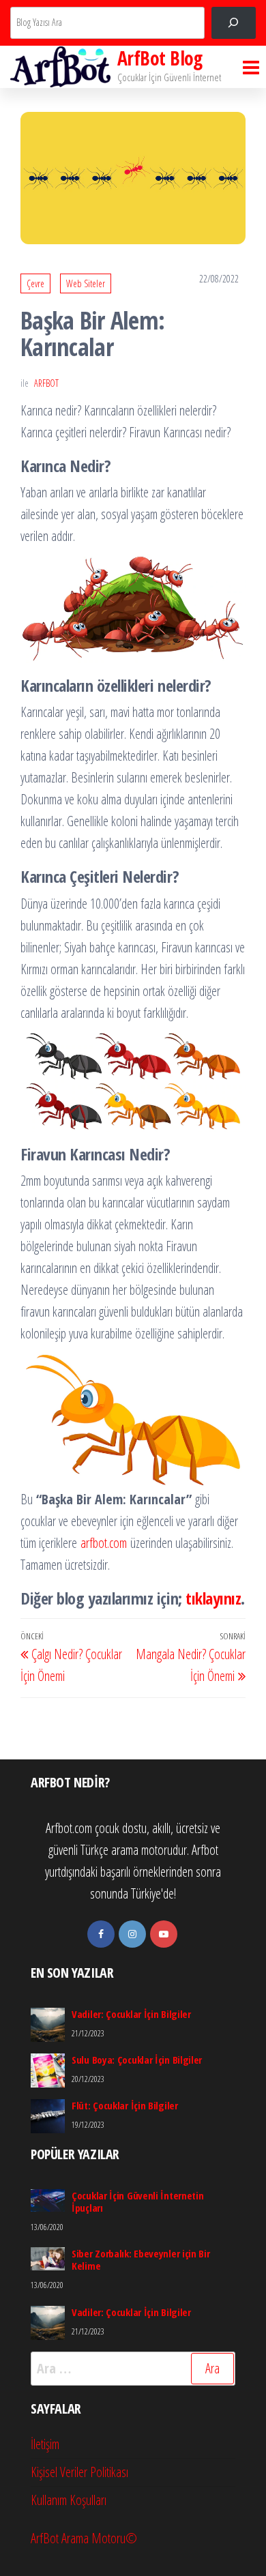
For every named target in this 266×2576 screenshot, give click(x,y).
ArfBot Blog (160, 58)
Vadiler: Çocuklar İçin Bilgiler (131, 2014)
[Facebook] (101, 1934)
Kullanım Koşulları (69, 2500)
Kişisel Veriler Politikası (79, 2472)
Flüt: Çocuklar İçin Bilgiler (125, 2105)
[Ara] (234, 23)
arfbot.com (104, 1543)
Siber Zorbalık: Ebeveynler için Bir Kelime (141, 2259)
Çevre (35, 283)
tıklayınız (213, 1598)
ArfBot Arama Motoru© (84, 2538)
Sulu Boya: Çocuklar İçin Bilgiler (137, 2060)
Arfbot (46, 383)
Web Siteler (86, 283)
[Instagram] (132, 1934)
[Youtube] (164, 1934)
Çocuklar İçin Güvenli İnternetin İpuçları (137, 2201)
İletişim (45, 2444)
